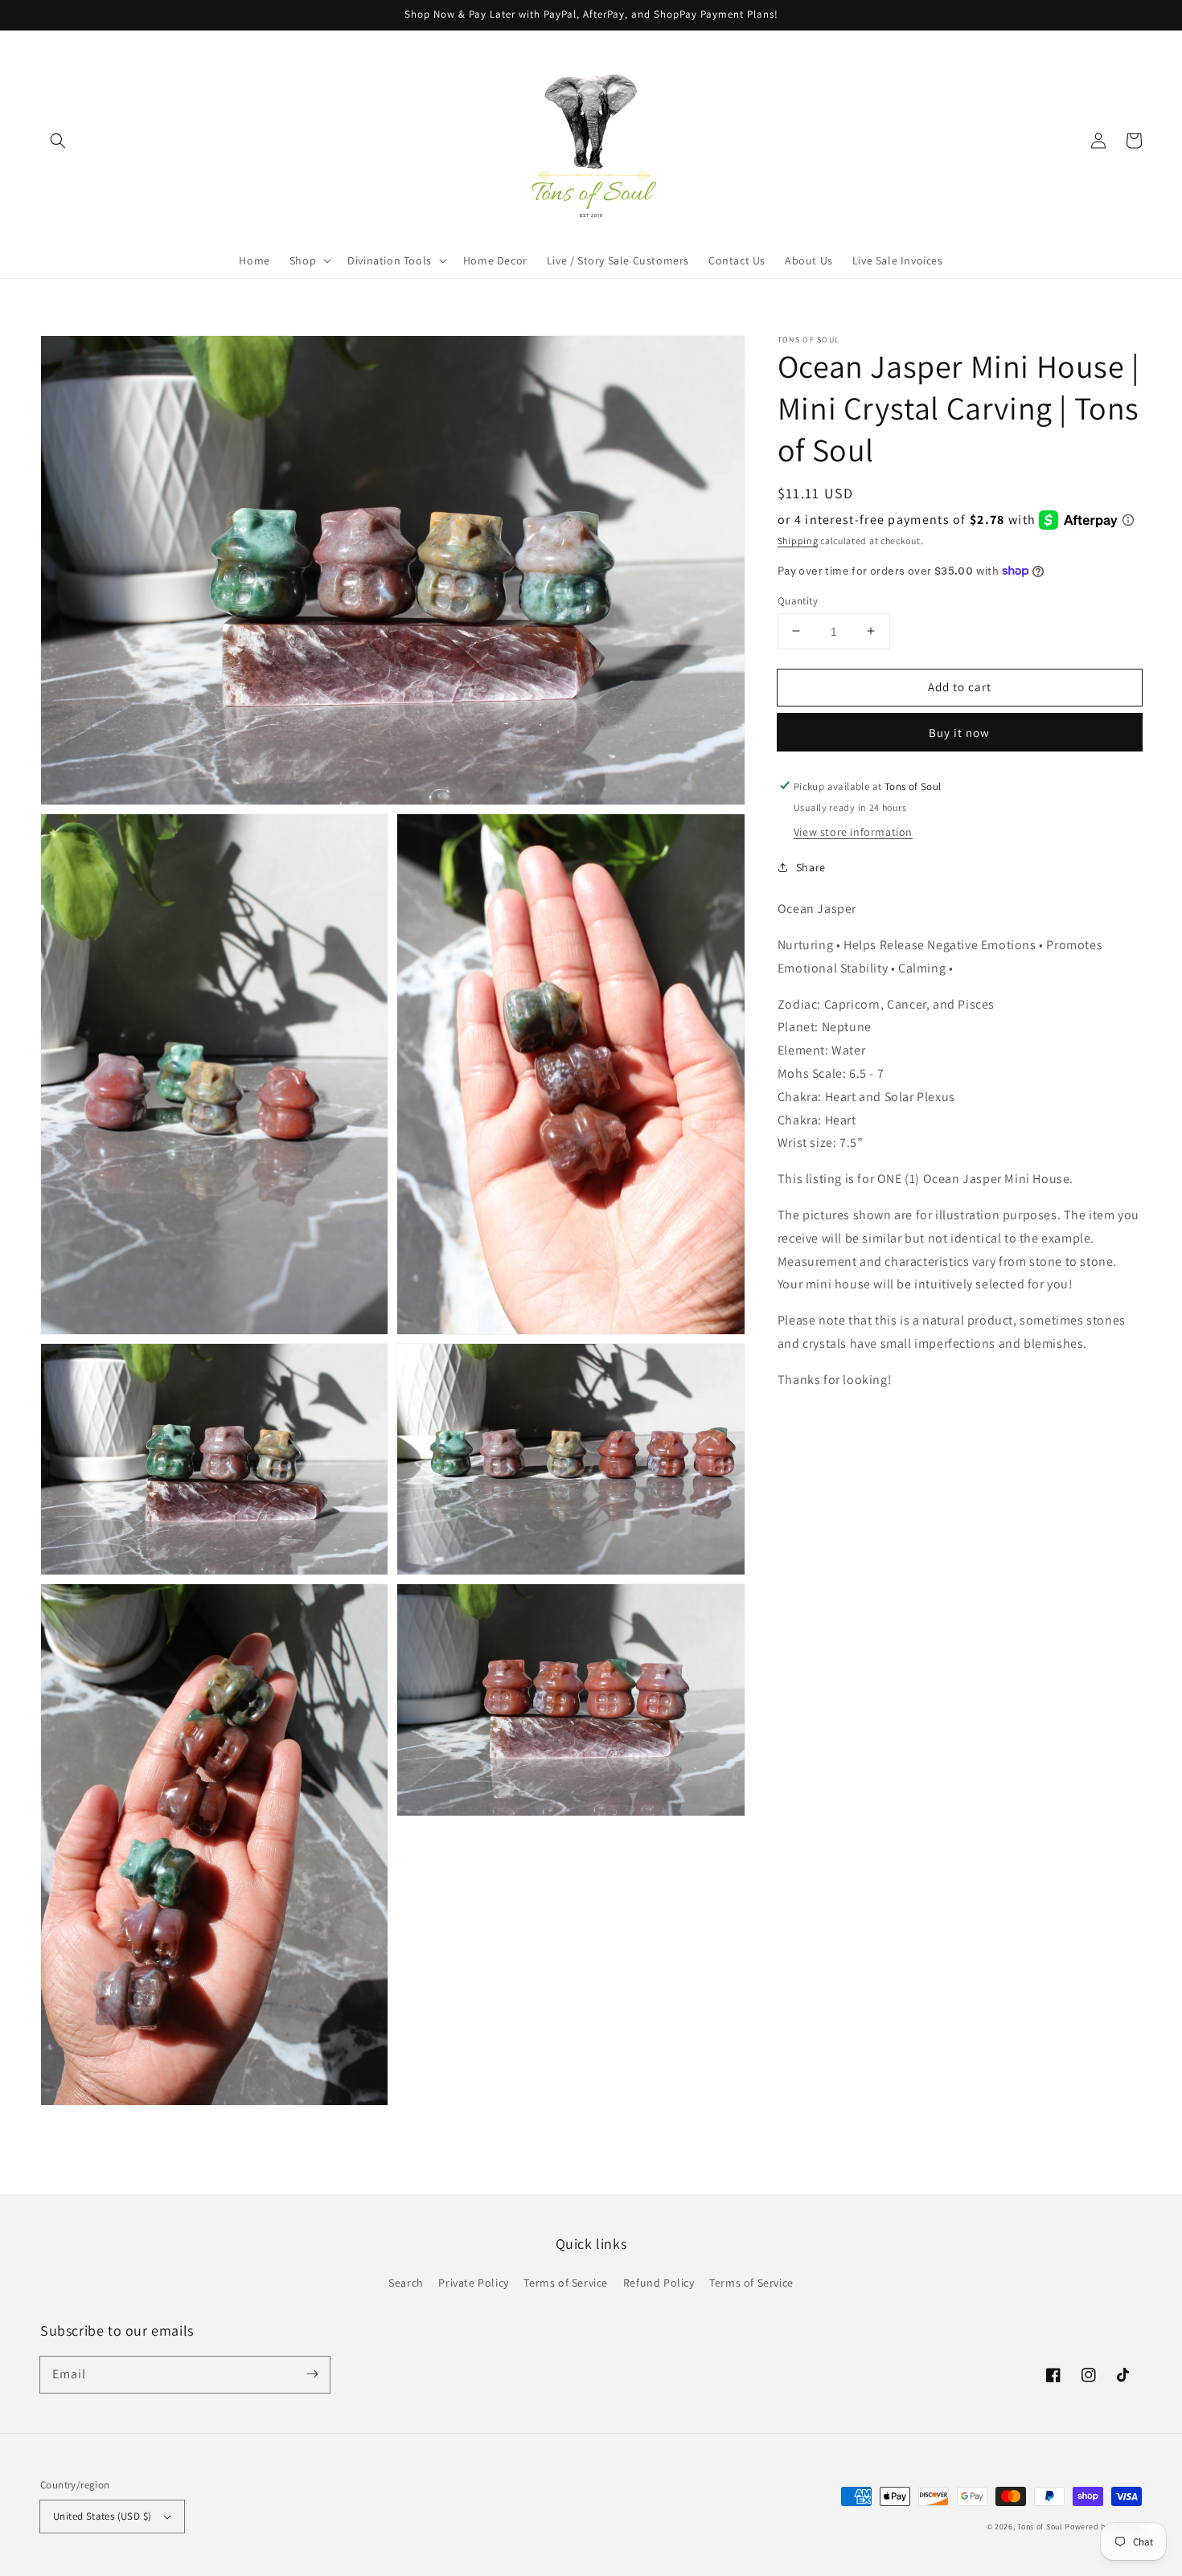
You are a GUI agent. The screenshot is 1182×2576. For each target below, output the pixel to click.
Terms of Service (566, 2283)
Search (406, 2283)
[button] (58, 141)
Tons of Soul (1040, 2527)
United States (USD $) (102, 2516)
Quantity (798, 600)
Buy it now (959, 732)
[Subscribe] (312, 2374)
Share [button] (811, 866)
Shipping (798, 540)
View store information (853, 831)
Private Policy (473, 2283)
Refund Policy (659, 2283)
